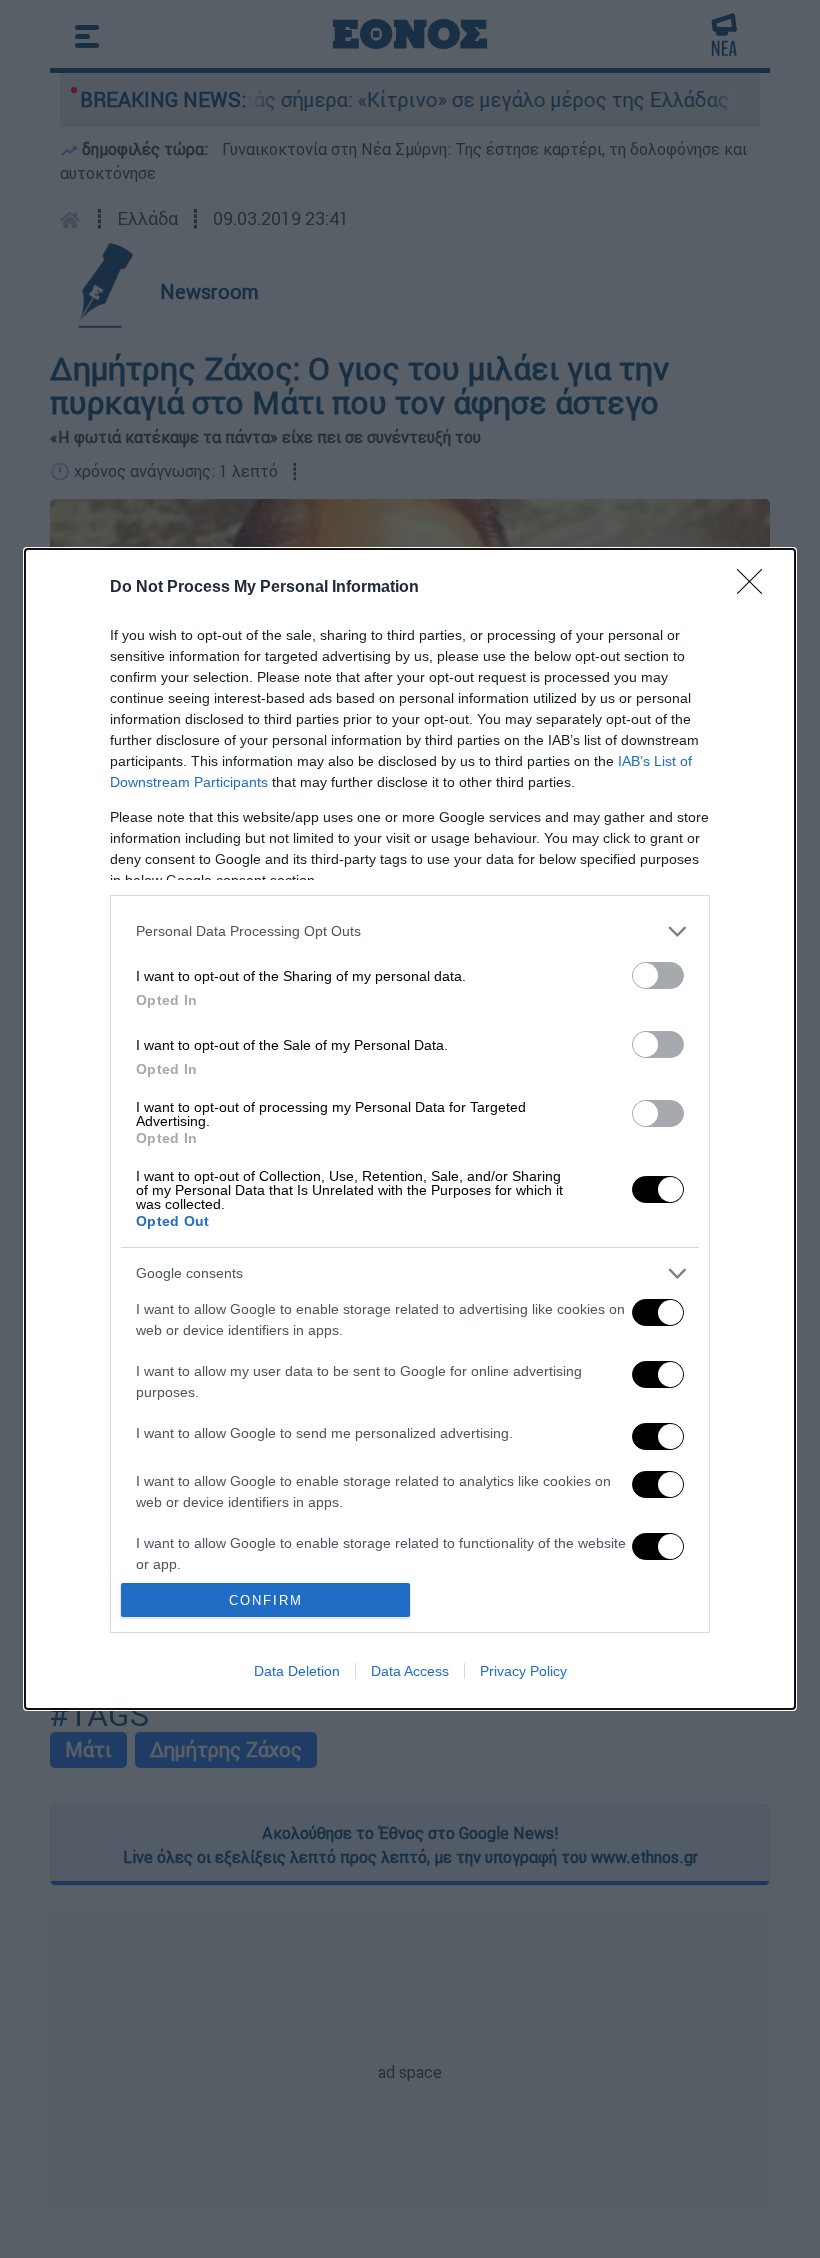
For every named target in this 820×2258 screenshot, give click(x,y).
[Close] (756, 588)
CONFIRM (266, 1600)
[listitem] (410, 931)
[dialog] (410, 1129)
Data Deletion (297, 1671)
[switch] (658, 975)
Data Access (410, 1671)
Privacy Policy (523, 1671)
